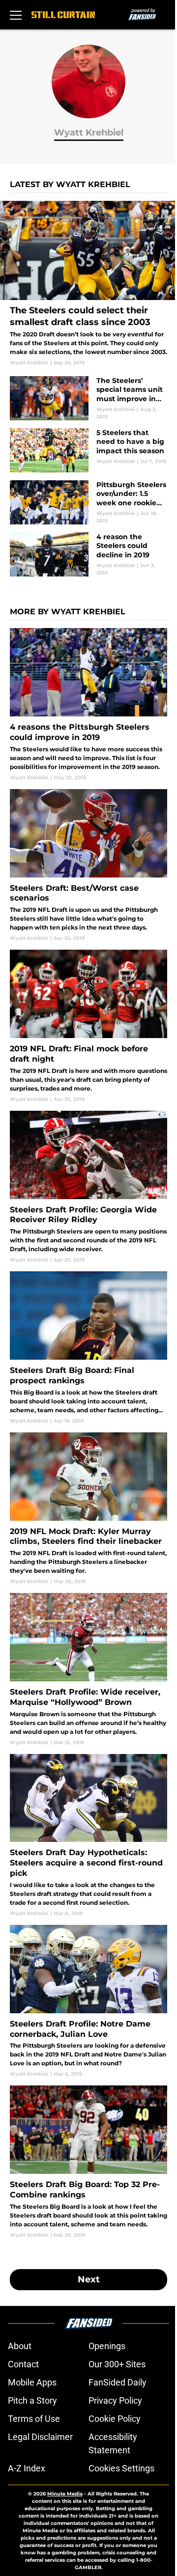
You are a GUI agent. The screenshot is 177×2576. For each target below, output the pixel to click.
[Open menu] (16, 15)
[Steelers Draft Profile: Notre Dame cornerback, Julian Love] (88, 2001)
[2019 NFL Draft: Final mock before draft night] (88, 1026)
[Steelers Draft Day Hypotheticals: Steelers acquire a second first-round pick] (88, 1836)
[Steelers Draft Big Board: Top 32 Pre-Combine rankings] (88, 2162)
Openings (107, 2346)
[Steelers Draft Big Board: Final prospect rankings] (88, 1348)
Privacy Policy (115, 2400)
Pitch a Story (32, 2400)
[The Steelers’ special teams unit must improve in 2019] (88, 398)
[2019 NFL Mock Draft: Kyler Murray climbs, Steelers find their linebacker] (88, 1509)
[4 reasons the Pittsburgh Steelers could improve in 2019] (88, 704)
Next (89, 2279)
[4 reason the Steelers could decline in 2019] (88, 554)
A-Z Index (27, 2468)
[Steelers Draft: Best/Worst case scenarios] (88, 865)
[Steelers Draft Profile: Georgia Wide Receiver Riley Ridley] (88, 1187)
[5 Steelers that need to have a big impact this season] (88, 450)
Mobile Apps (32, 2382)
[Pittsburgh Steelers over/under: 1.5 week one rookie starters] (88, 502)
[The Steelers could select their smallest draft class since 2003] (88, 284)
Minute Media (65, 2494)
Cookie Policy (115, 2419)
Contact (23, 2364)
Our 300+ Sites (117, 2364)
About (20, 2346)
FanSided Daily (118, 2382)
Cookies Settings (121, 2468)
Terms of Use (34, 2419)
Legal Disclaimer (40, 2437)
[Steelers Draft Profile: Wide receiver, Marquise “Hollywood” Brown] (88, 1669)
